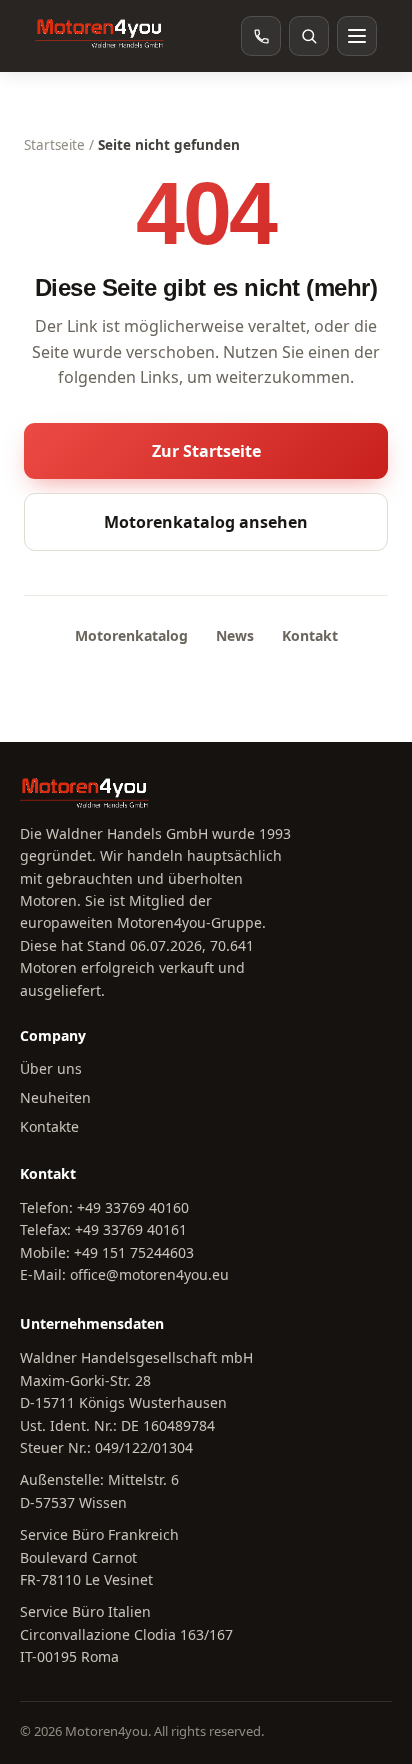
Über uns (51, 1068)
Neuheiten (55, 1097)
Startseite (54, 145)
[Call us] (261, 36)
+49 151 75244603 (134, 1252)
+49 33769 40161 (131, 1229)
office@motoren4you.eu (149, 1274)
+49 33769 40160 (133, 1207)
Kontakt (310, 635)
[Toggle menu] (357, 36)
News (235, 635)
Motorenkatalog (131, 635)
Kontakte (49, 1126)
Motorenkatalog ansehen (206, 522)
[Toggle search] (309, 36)
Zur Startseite (206, 451)
